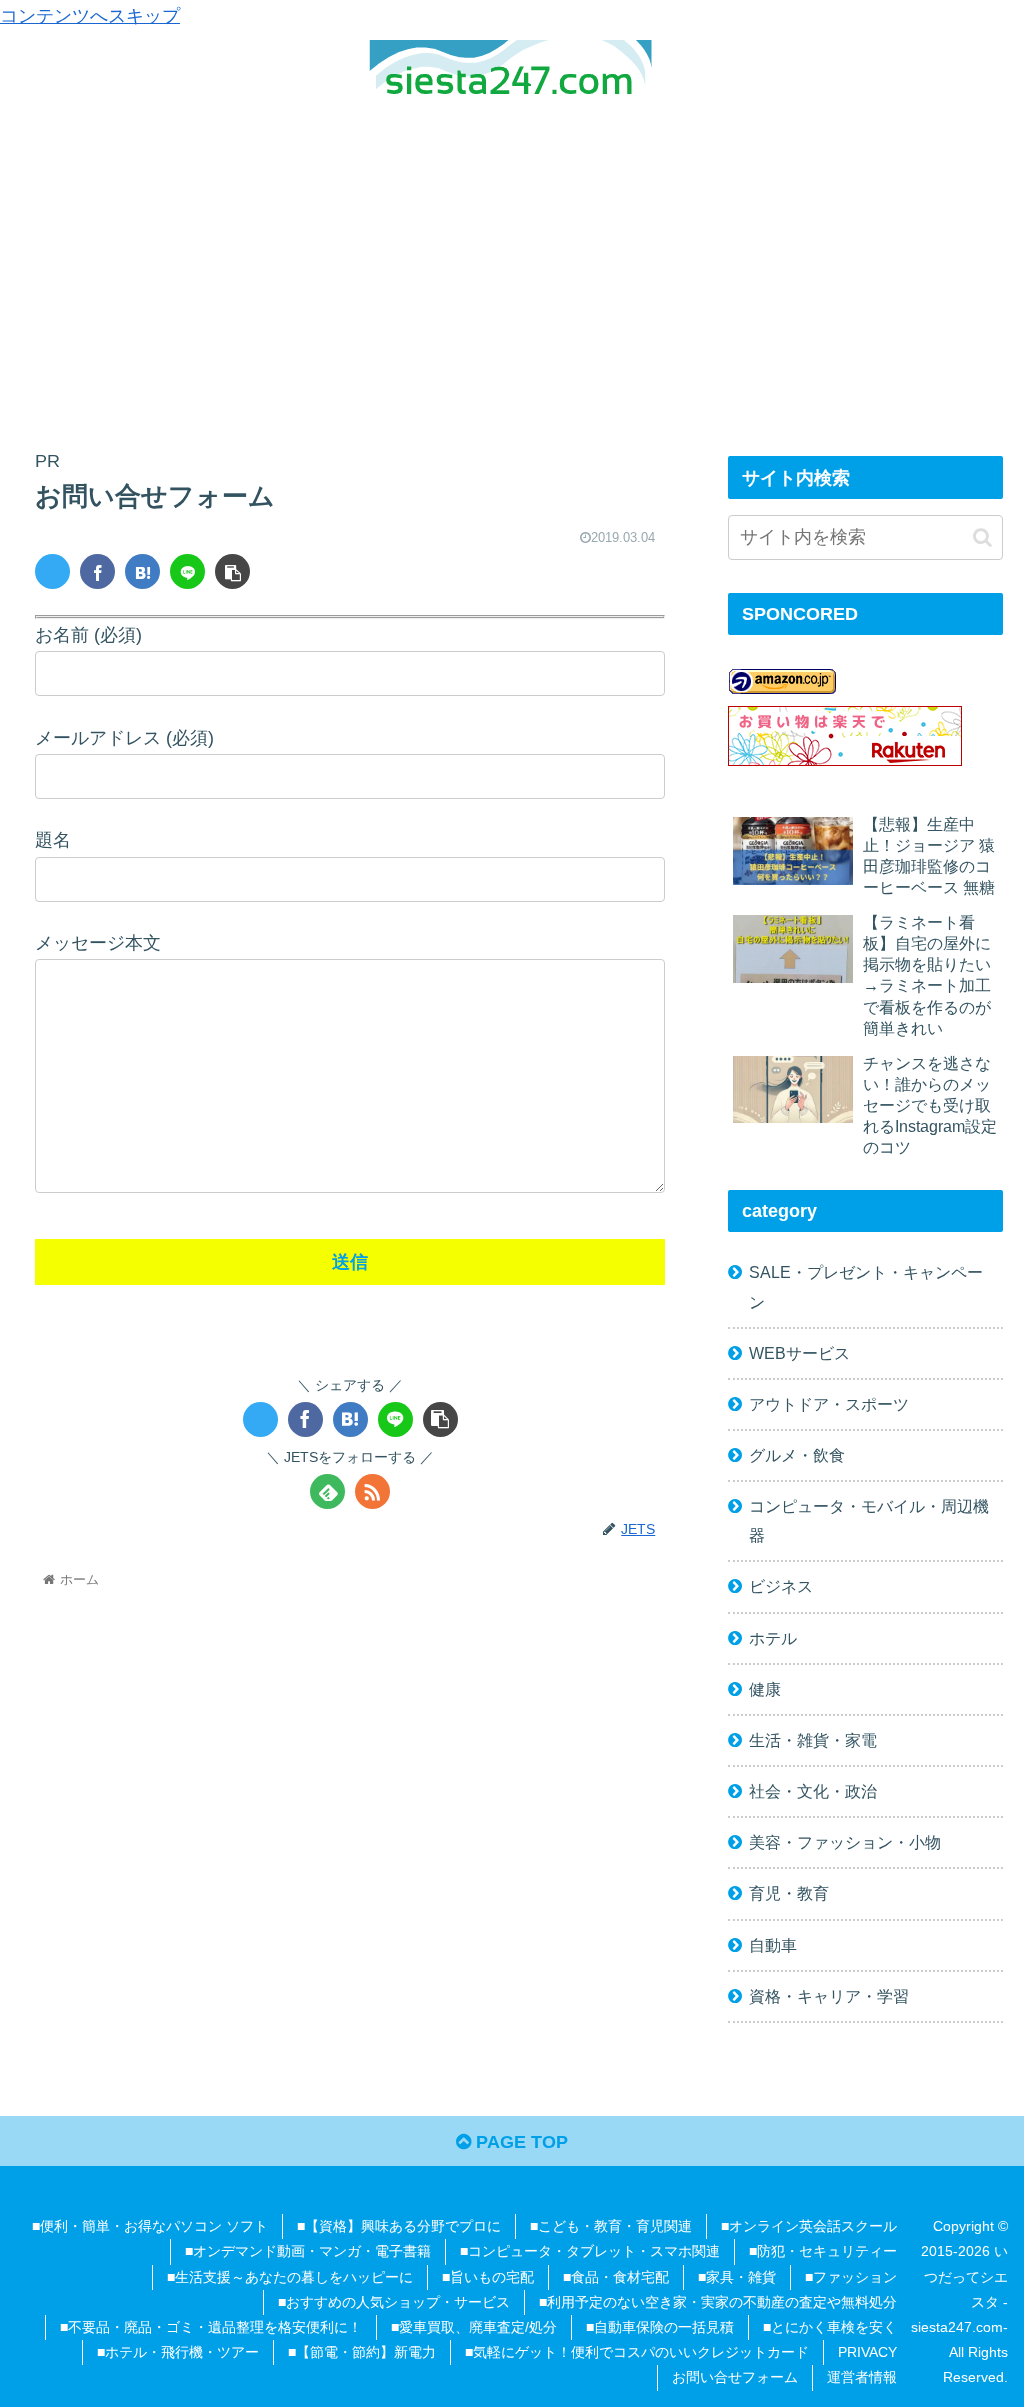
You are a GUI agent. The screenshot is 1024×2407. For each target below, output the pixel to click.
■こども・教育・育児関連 (611, 2226)
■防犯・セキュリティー (823, 2251)
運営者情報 (862, 2377)
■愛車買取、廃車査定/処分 (474, 2327)
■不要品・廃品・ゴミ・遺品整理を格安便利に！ (211, 2327)
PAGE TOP (519, 2142)
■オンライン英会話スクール (809, 2226)
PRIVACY (867, 2352)
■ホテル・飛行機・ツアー (178, 2352)
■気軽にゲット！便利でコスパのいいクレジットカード (637, 2352)
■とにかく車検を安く (830, 2327)
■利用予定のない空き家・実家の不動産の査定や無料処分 (718, 2302)
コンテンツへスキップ (90, 16)
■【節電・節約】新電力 (362, 2352)
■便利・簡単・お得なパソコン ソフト (150, 2226)
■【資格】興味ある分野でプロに (399, 2226)
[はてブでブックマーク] (142, 571)
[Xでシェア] (52, 571)
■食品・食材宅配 (616, 2277)
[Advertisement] (512, 260)
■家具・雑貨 (737, 2277)
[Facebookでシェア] (97, 571)
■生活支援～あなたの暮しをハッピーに (290, 2277)
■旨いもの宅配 (488, 2277)
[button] (232, 571)
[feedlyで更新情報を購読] (327, 1491)
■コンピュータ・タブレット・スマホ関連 (590, 2251)
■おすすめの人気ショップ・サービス (394, 2302)
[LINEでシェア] (187, 571)
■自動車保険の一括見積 (660, 2327)
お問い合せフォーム (735, 2377)
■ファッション (851, 2277)
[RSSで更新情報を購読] (372, 1491)
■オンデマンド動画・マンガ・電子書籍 (308, 2251)
